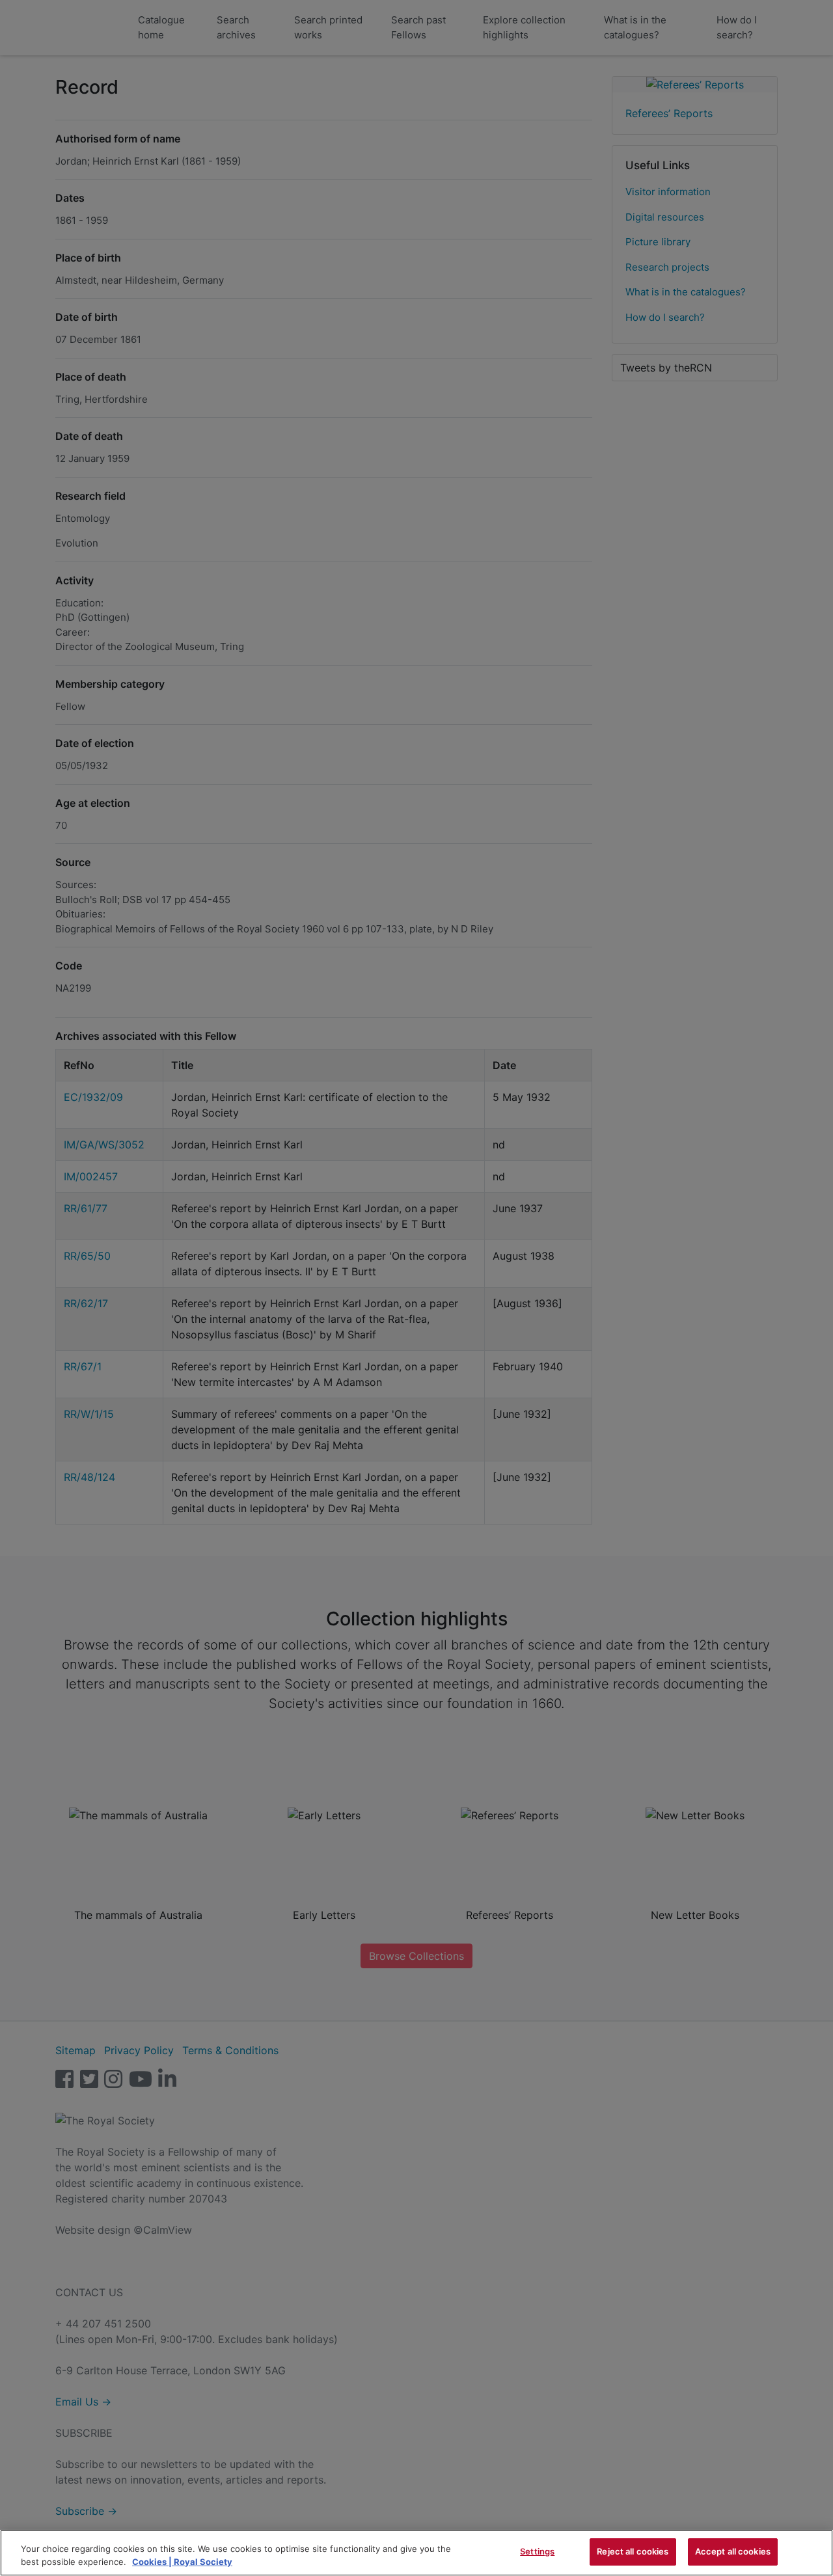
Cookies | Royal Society (182, 2562)
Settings (537, 2551)
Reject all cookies (633, 2551)
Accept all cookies (733, 2551)
